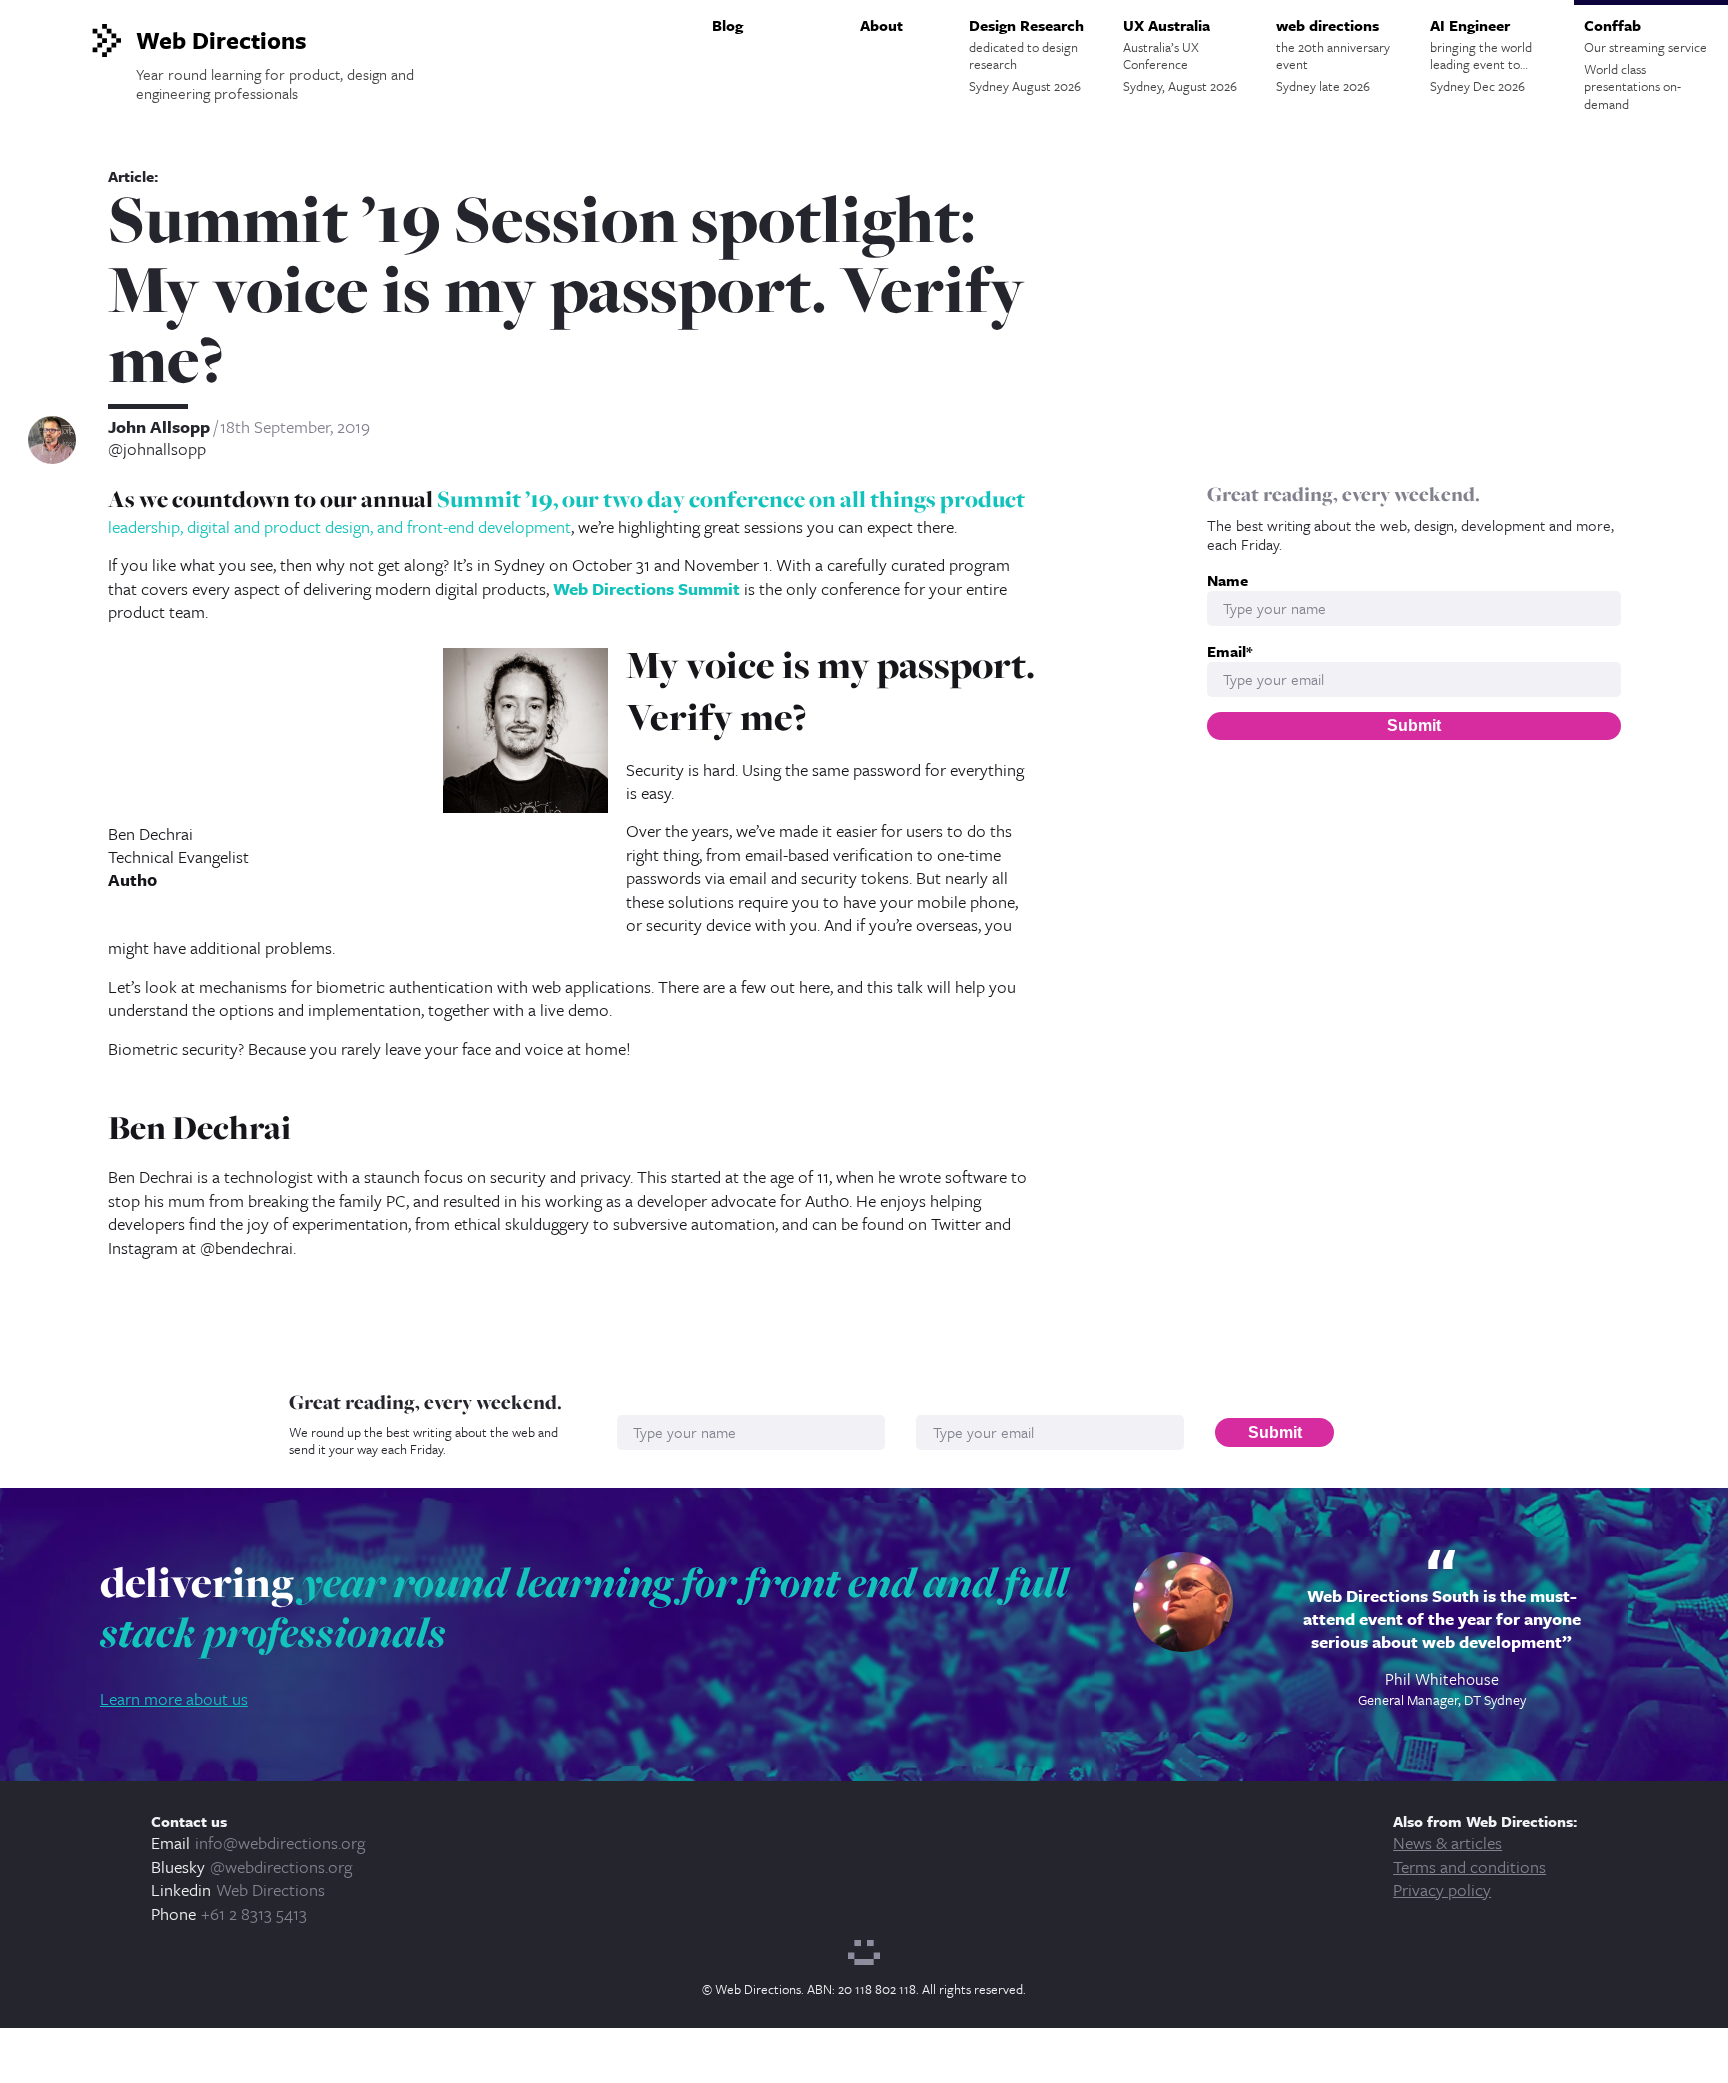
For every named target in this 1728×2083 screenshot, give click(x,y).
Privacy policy (1442, 1889)
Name (1227, 580)
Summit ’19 (495, 499)
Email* (1229, 651)
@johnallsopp (157, 449)
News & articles (1447, 1842)
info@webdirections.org (280, 1842)
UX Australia (1180, 55)
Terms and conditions (1469, 1866)
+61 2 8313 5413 (254, 1913)
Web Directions (270, 1889)
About (881, 25)
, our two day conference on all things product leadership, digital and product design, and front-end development (566, 511)
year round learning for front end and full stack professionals (584, 1607)
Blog (727, 25)
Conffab (1645, 64)
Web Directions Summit (646, 588)
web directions (1333, 55)
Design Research (1026, 55)
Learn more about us (174, 1698)
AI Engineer (1481, 55)
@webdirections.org (281, 1866)
